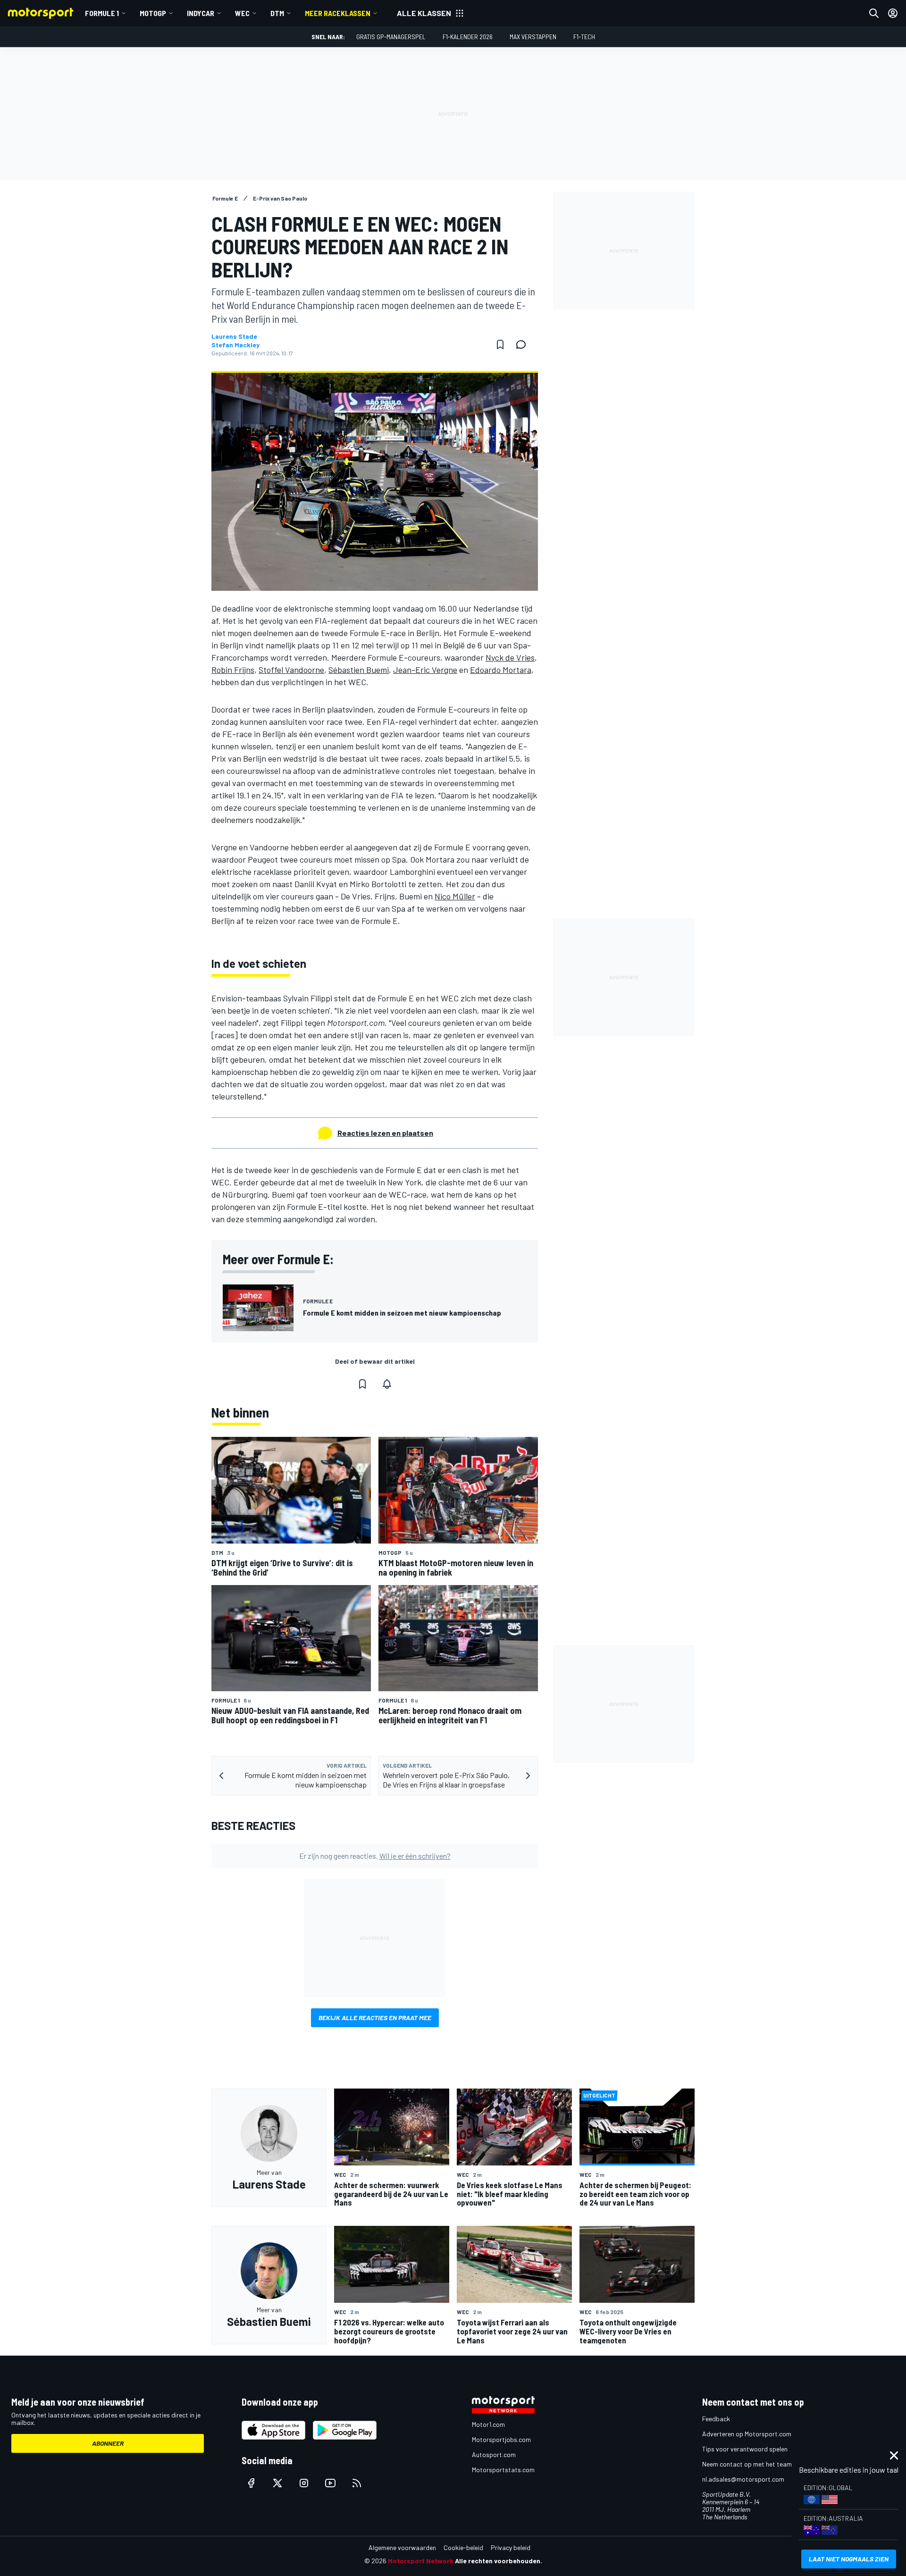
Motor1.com (488, 2424)
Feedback (716, 2419)
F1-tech (584, 37)
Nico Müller (455, 896)
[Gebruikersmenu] (893, 13)
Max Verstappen (533, 37)
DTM (277, 13)
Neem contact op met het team (747, 2464)
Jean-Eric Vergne (425, 670)
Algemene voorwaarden (402, 2547)
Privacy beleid (511, 2547)
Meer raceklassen (338, 13)
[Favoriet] (500, 344)
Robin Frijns (233, 670)
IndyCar (201, 13)
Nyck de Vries (510, 657)
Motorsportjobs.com (501, 2439)
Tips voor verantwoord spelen (745, 2449)
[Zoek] (874, 13)
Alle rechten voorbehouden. (499, 2561)
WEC (242, 13)
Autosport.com (494, 2454)
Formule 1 (102, 13)
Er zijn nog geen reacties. (375, 1856)
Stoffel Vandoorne (291, 670)
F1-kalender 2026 (468, 37)
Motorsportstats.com (503, 2470)
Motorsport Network (421, 2561)
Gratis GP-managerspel (391, 37)
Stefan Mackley (235, 345)
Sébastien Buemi (359, 670)
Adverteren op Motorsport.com (747, 2434)
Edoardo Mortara (501, 670)
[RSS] (357, 2483)
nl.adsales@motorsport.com (743, 2479)
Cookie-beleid (463, 2547)
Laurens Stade (234, 336)
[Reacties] (524, 344)
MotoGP (153, 13)
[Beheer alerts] (387, 1384)
